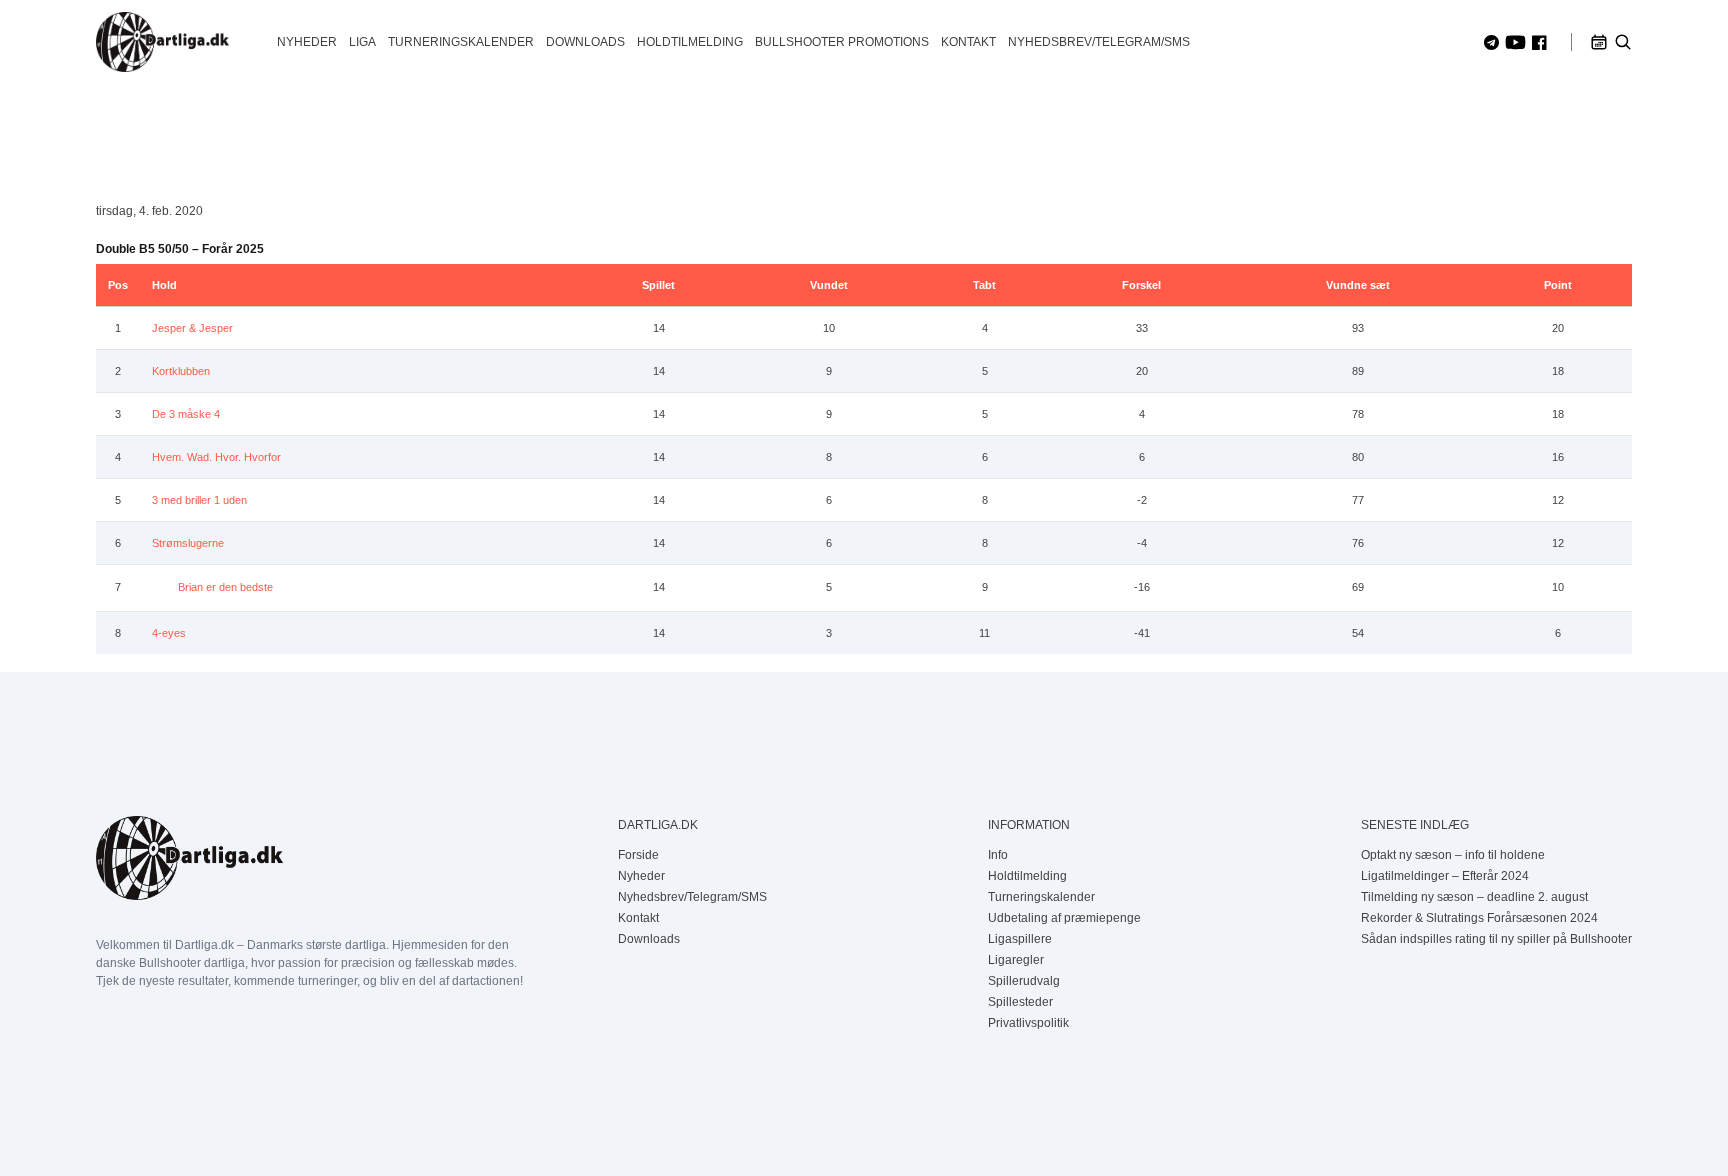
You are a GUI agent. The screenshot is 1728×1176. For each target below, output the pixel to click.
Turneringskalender (461, 42)
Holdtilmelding (690, 42)
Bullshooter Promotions (842, 42)
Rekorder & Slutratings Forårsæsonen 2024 (1479, 918)
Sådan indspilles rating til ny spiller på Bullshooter (1496, 939)
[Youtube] (1515, 42)
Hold (164, 285)
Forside (638, 855)
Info (998, 855)
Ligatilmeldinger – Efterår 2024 (1445, 876)
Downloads (585, 42)
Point (1558, 285)
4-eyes (169, 633)
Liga (362, 42)
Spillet (658, 285)
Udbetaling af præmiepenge (1064, 918)
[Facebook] (1539, 42)
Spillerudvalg (1024, 981)
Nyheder (307, 42)
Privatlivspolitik (1028, 1023)
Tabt (984, 285)
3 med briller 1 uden (199, 500)
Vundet (829, 285)
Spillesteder (1020, 1002)
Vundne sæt (1358, 285)
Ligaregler (1016, 960)
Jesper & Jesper (192, 328)
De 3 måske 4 (186, 414)
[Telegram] (1491, 42)
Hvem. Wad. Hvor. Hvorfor (216, 457)
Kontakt (968, 42)
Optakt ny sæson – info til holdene (1453, 855)
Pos (118, 285)
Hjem (110, 129)
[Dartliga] (162, 42)
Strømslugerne (188, 543)
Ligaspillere (1020, 939)
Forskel (1141, 285)
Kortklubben (181, 371)
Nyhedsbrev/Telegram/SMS (1099, 42)
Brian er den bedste (225, 587)
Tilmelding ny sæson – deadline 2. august (1474, 897)
